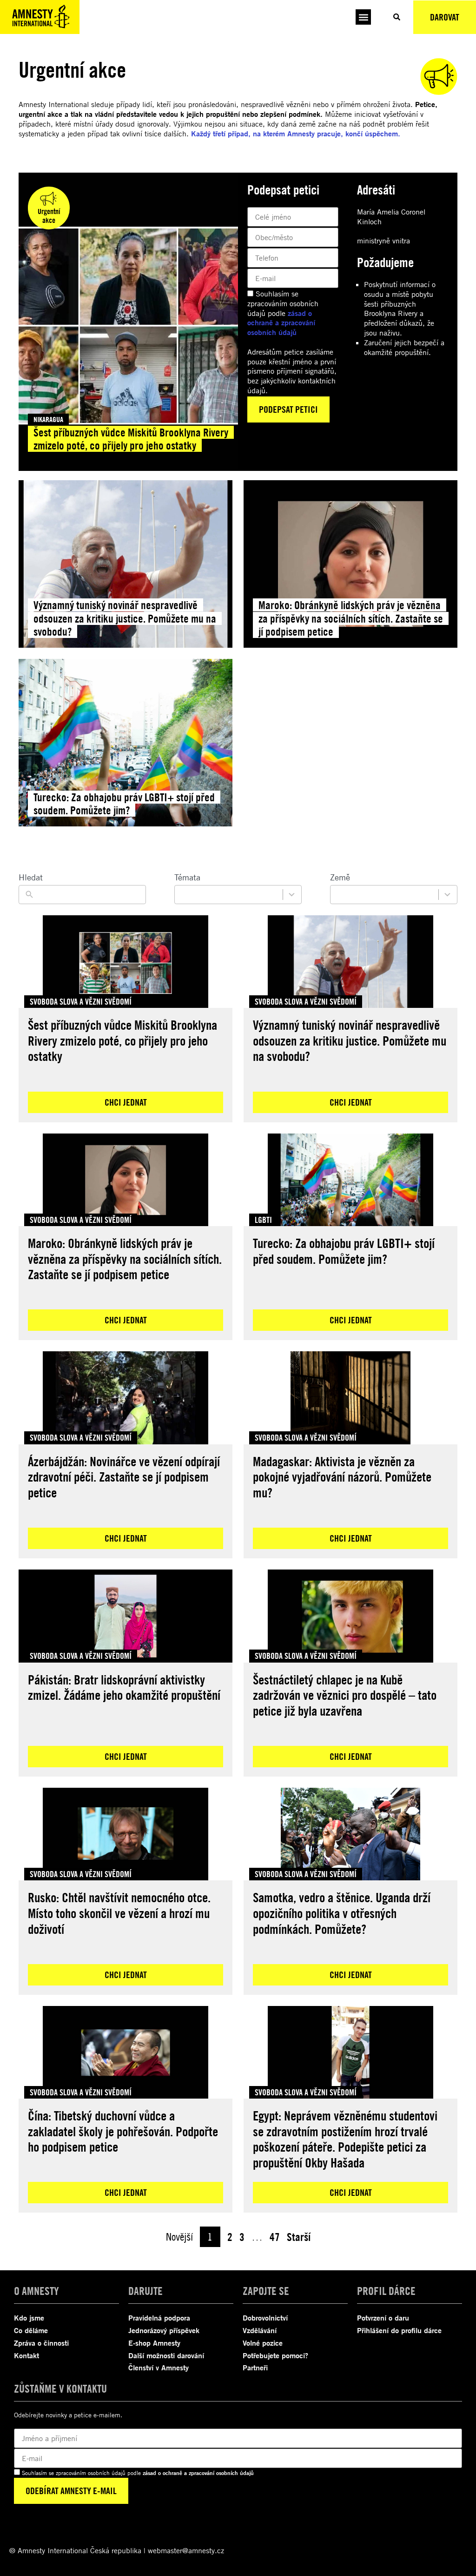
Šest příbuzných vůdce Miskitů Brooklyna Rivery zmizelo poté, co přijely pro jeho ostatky (122, 1040)
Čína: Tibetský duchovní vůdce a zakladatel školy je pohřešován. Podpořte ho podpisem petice (123, 2131)
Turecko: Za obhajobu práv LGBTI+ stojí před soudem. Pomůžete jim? (344, 1251)
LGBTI (263, 1220)
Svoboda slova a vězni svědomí (81, 1001)
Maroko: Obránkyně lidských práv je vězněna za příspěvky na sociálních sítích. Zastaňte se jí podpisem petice (125, 1259)
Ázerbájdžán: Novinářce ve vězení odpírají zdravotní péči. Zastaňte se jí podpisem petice (124, 1477)
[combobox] (238, 895)
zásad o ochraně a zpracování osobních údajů (281, 323)
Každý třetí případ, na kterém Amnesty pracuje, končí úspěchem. (297, 134)
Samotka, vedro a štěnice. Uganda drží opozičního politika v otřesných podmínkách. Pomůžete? (342, 1913)
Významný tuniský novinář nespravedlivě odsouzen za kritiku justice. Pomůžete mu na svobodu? (350, 1040)
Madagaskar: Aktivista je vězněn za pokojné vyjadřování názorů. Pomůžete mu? (342, 1477)
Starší (299, 2237)
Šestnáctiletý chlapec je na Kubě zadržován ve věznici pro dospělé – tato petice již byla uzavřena (345, 1695)
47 (275, 2237)
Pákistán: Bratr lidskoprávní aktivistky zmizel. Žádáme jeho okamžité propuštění (124, 1687)
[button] (363, 17)
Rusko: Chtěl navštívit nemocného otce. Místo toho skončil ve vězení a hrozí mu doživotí (119, 1913)
